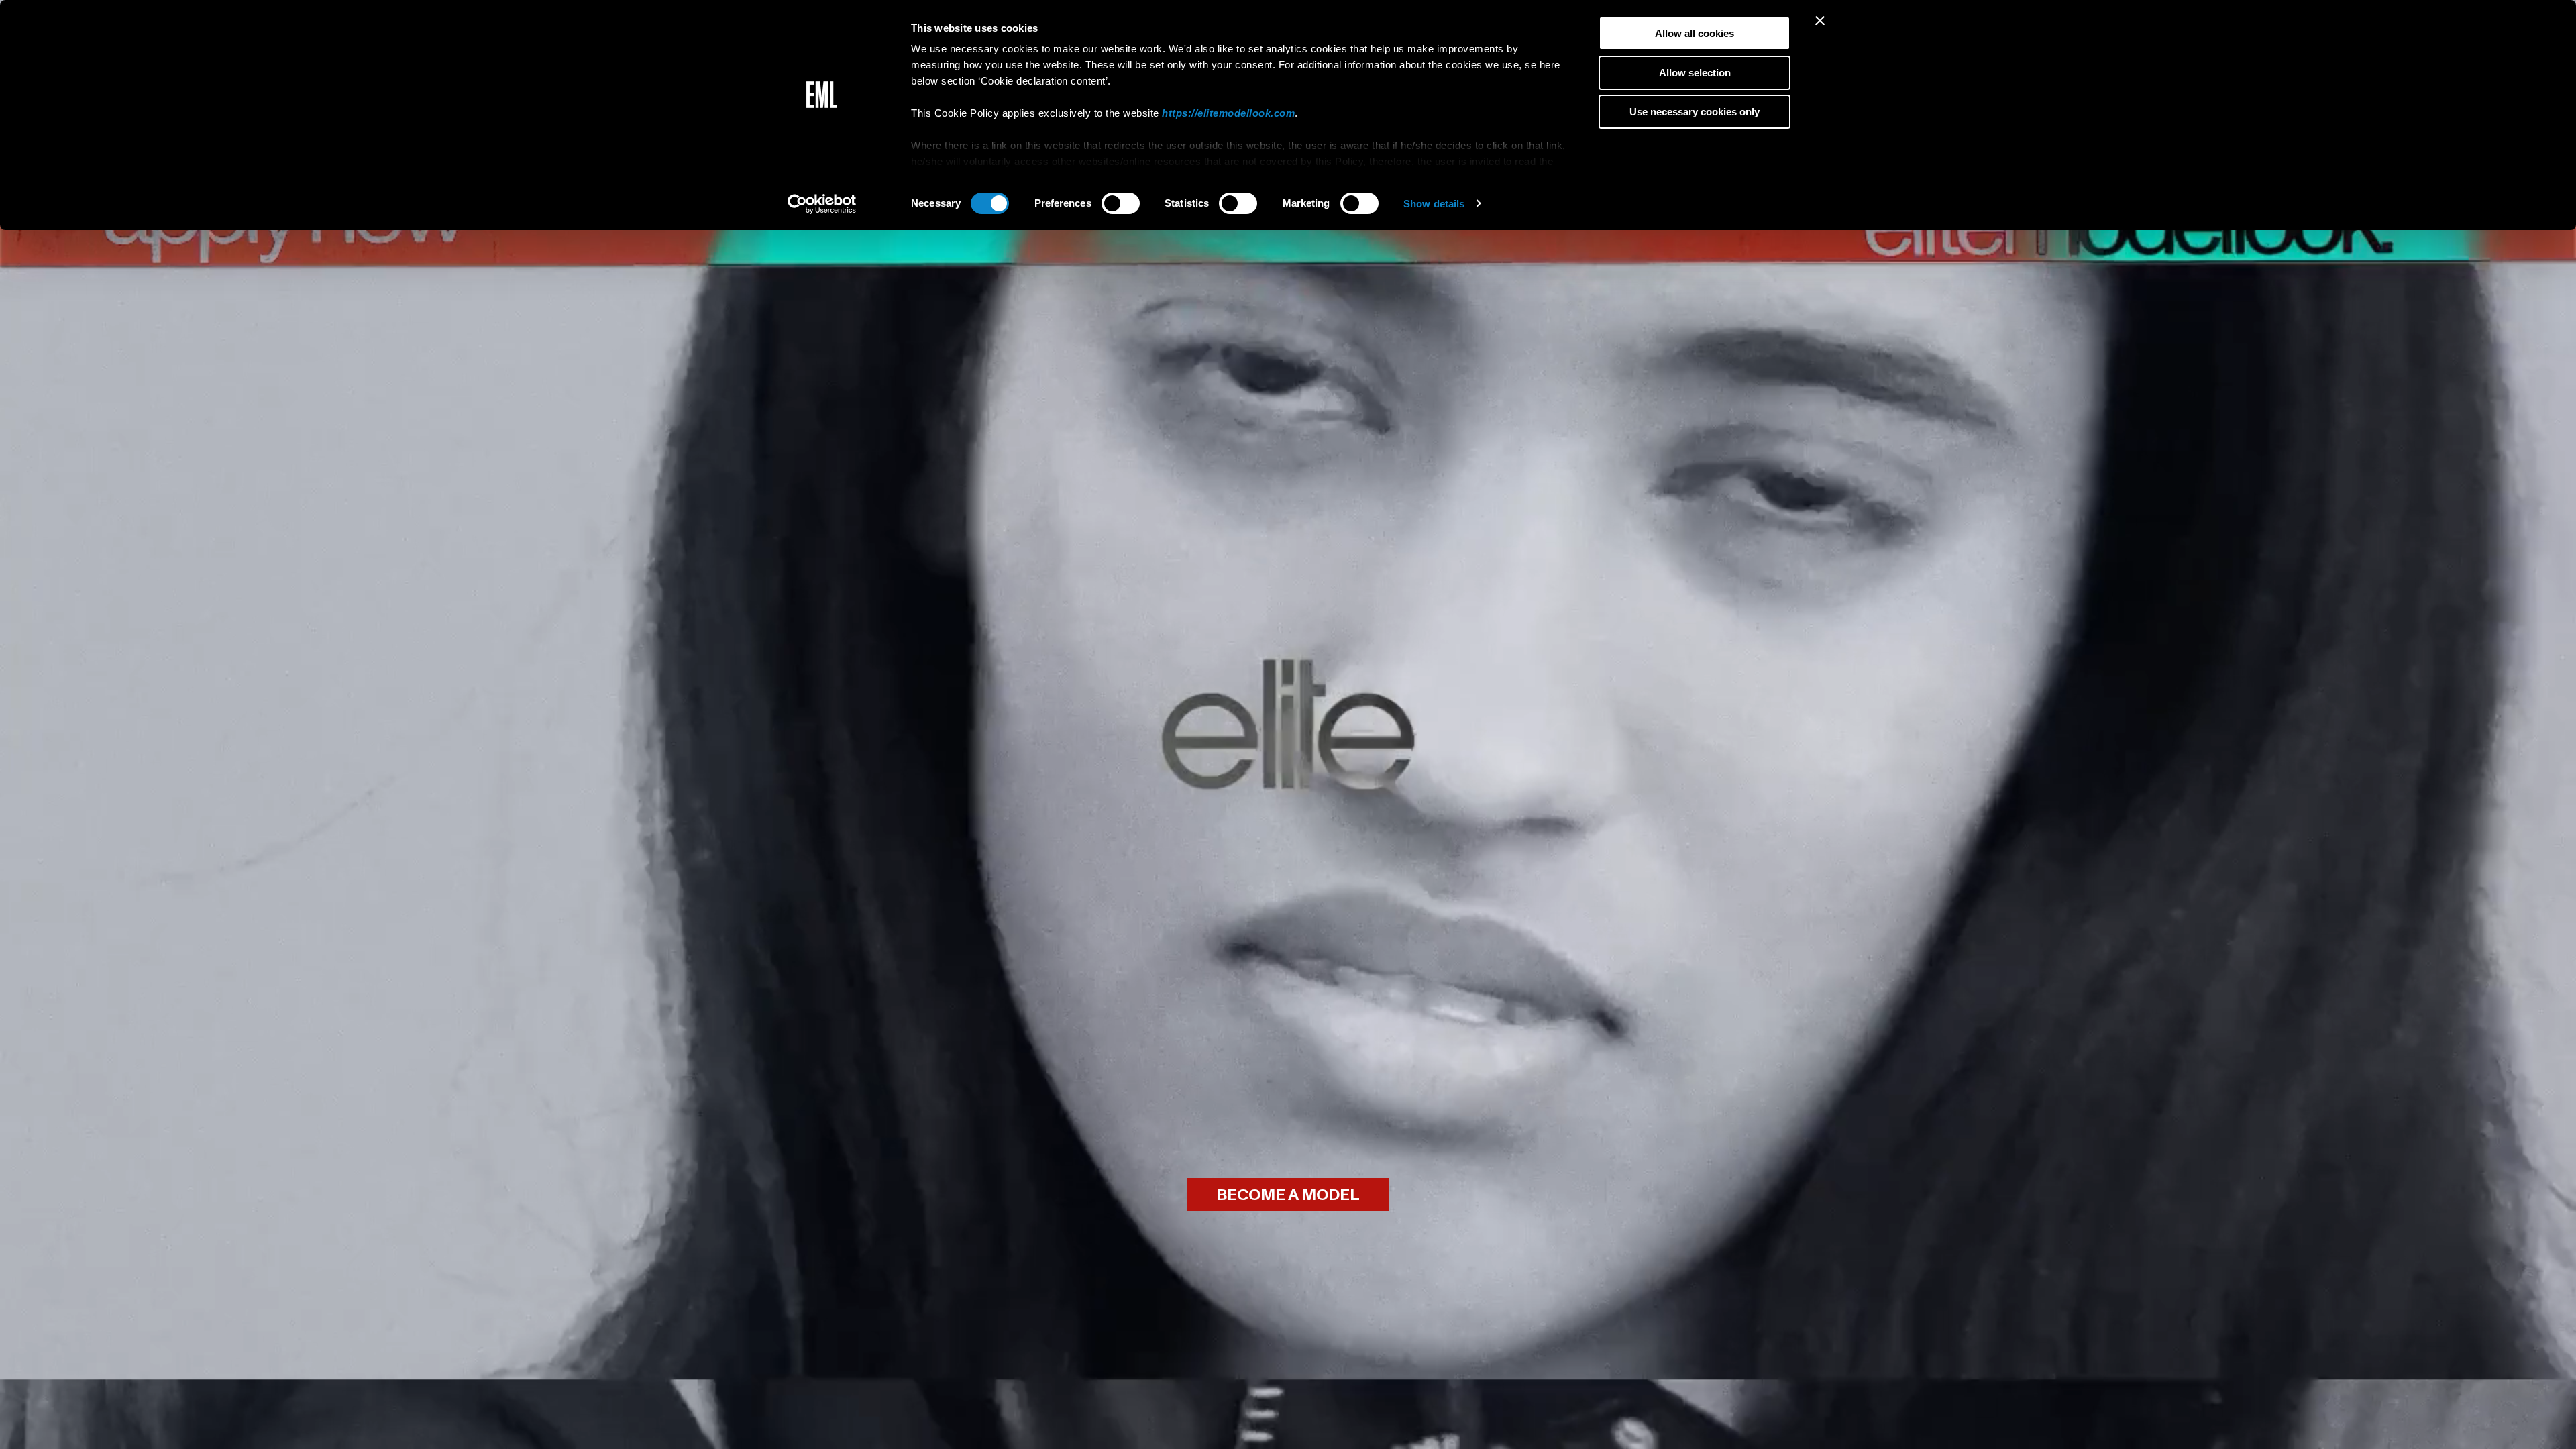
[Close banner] (1820, 21)
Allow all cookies (1695, 33)
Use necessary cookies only (1695, 112)
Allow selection (1695, 73)
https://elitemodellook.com (1228, 113)
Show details (1434, 204)
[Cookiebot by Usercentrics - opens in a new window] (822, 204)
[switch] (1121, 203)
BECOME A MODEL (1288, 1195)
